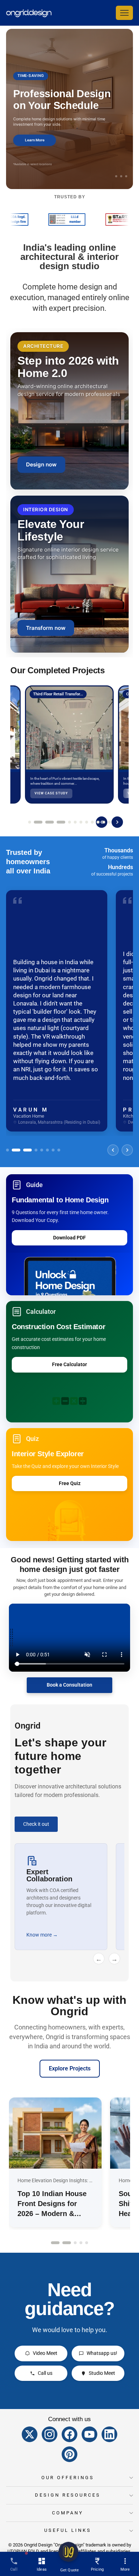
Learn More (35, 140)
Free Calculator (69, 1364)
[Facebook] (69, 2434)
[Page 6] (75, 822)
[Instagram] (50, 2434)
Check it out (36, 1824)
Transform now (46, 628)
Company (68, 2513)
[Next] (117, 822)
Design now (41, 464)
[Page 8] (87, 822)
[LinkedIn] (109, 2434)
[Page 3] (50, 822)
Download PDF (69, 1238)
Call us (45, 2373)
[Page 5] (69, 822)
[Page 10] (98, 822)
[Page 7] (81, 822)
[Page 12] (109, 822)
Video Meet (45, 2353)
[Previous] (113, 1150)
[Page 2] (38, 822)
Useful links (68, 2530)
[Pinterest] (69, 2454)
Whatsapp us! (102, 2353)
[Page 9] (92, 822)
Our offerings (68, 2478)
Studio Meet (102, 2373)
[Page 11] (104, 822)
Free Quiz (70, 1483)
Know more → (42, 1935)
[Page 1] (30, 822)
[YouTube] (89, 2434)
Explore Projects (70, 2068)
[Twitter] (30, 2434)
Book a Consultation (69, 1685)
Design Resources (68, 2495)
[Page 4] (61, 822)
